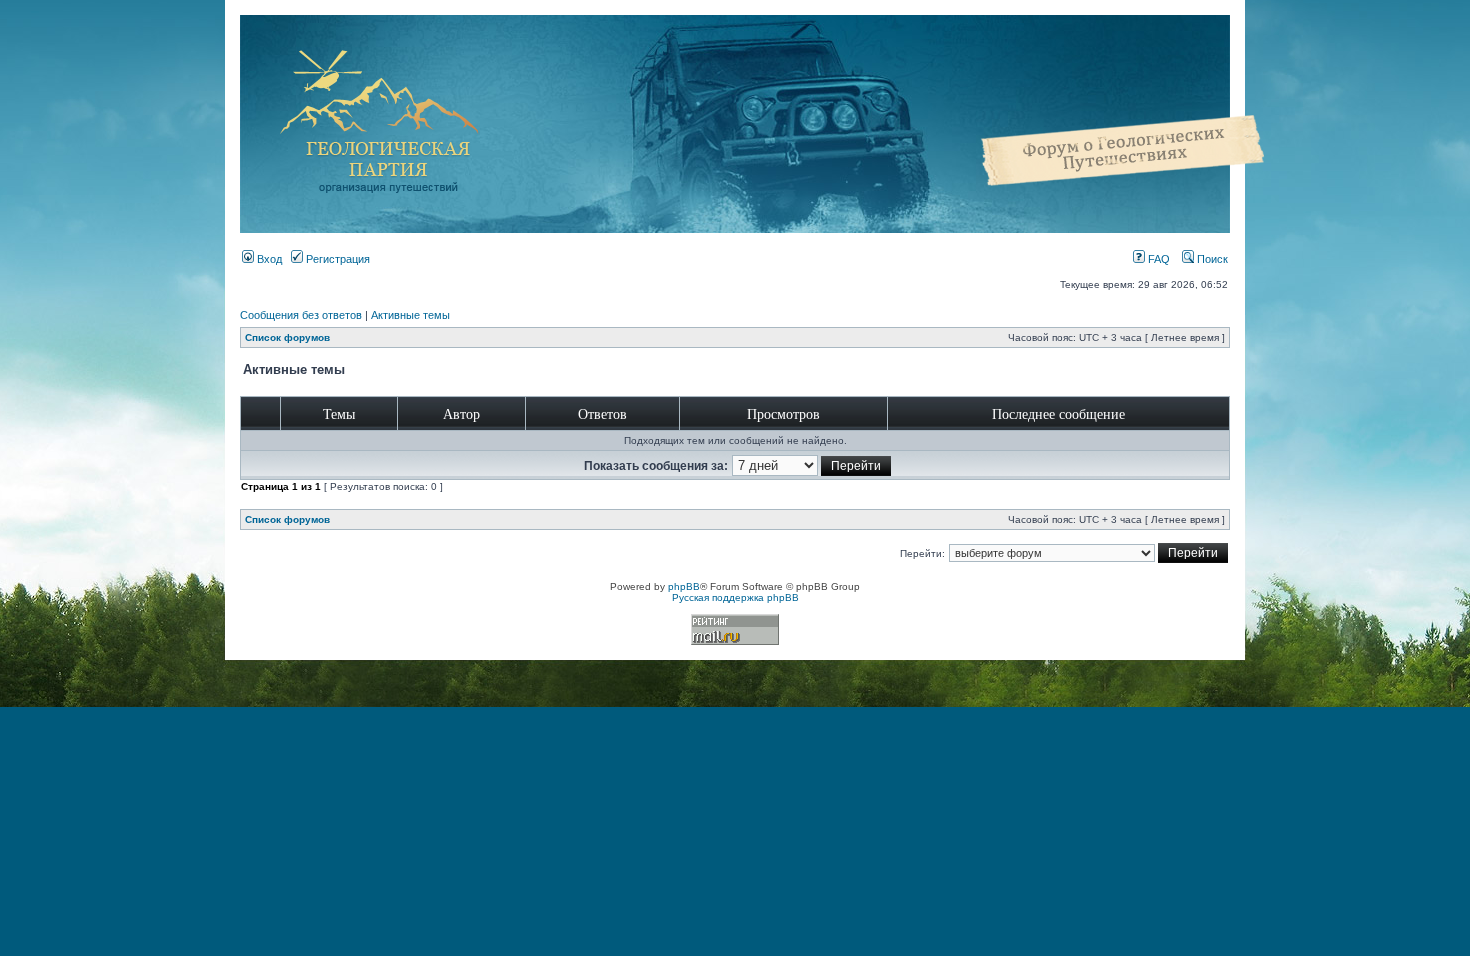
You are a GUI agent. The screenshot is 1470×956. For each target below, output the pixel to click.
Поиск (1211, 259)
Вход (268, 259)
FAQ (1157, 259)
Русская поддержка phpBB (735, 597)
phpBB (684, 586)
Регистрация (336, 259)
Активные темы (410, 315)
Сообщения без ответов (301, 315)
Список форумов (287, 337)
